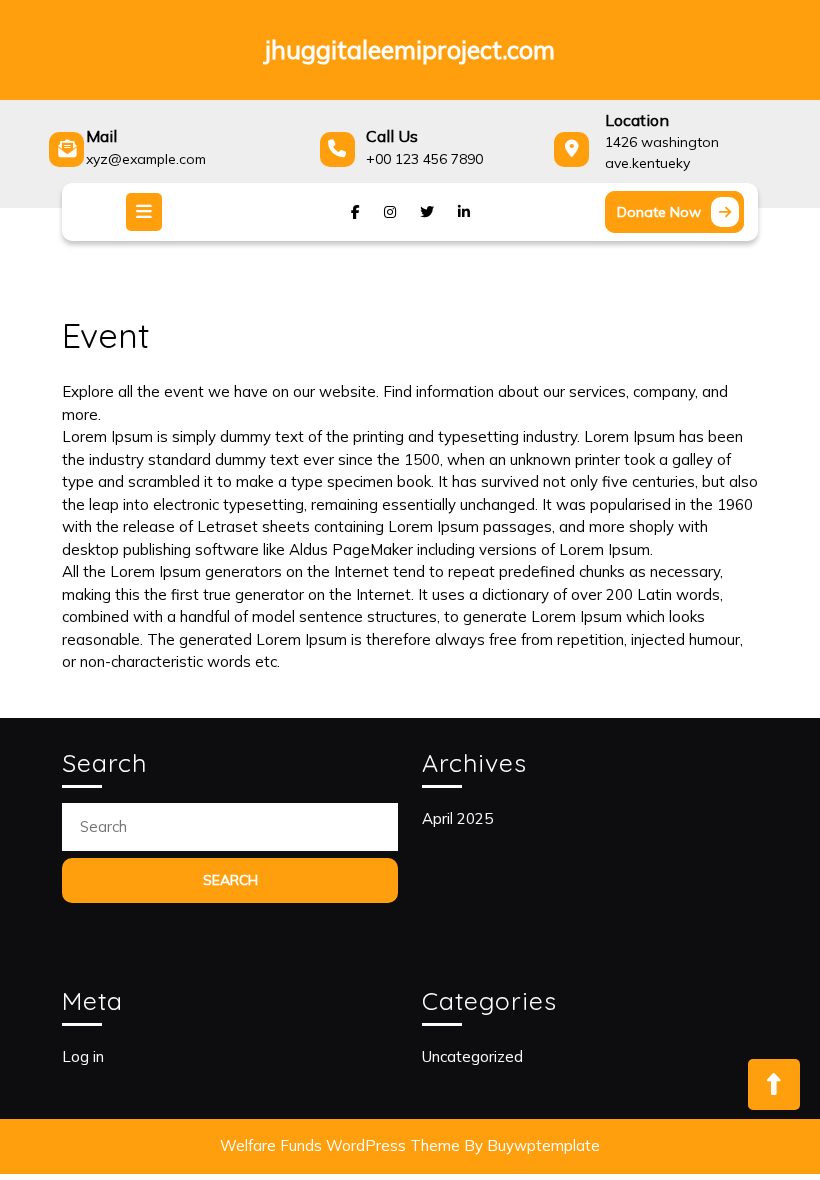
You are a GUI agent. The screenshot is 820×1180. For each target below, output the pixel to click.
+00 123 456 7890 (424, 159)
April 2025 (457, 818)
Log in (83, 1056)
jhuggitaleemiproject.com (410, 49)
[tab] (146, 212)
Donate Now (680, 215)
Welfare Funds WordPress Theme (340, 1145)
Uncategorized (472, 1056)
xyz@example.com (146, 159)
